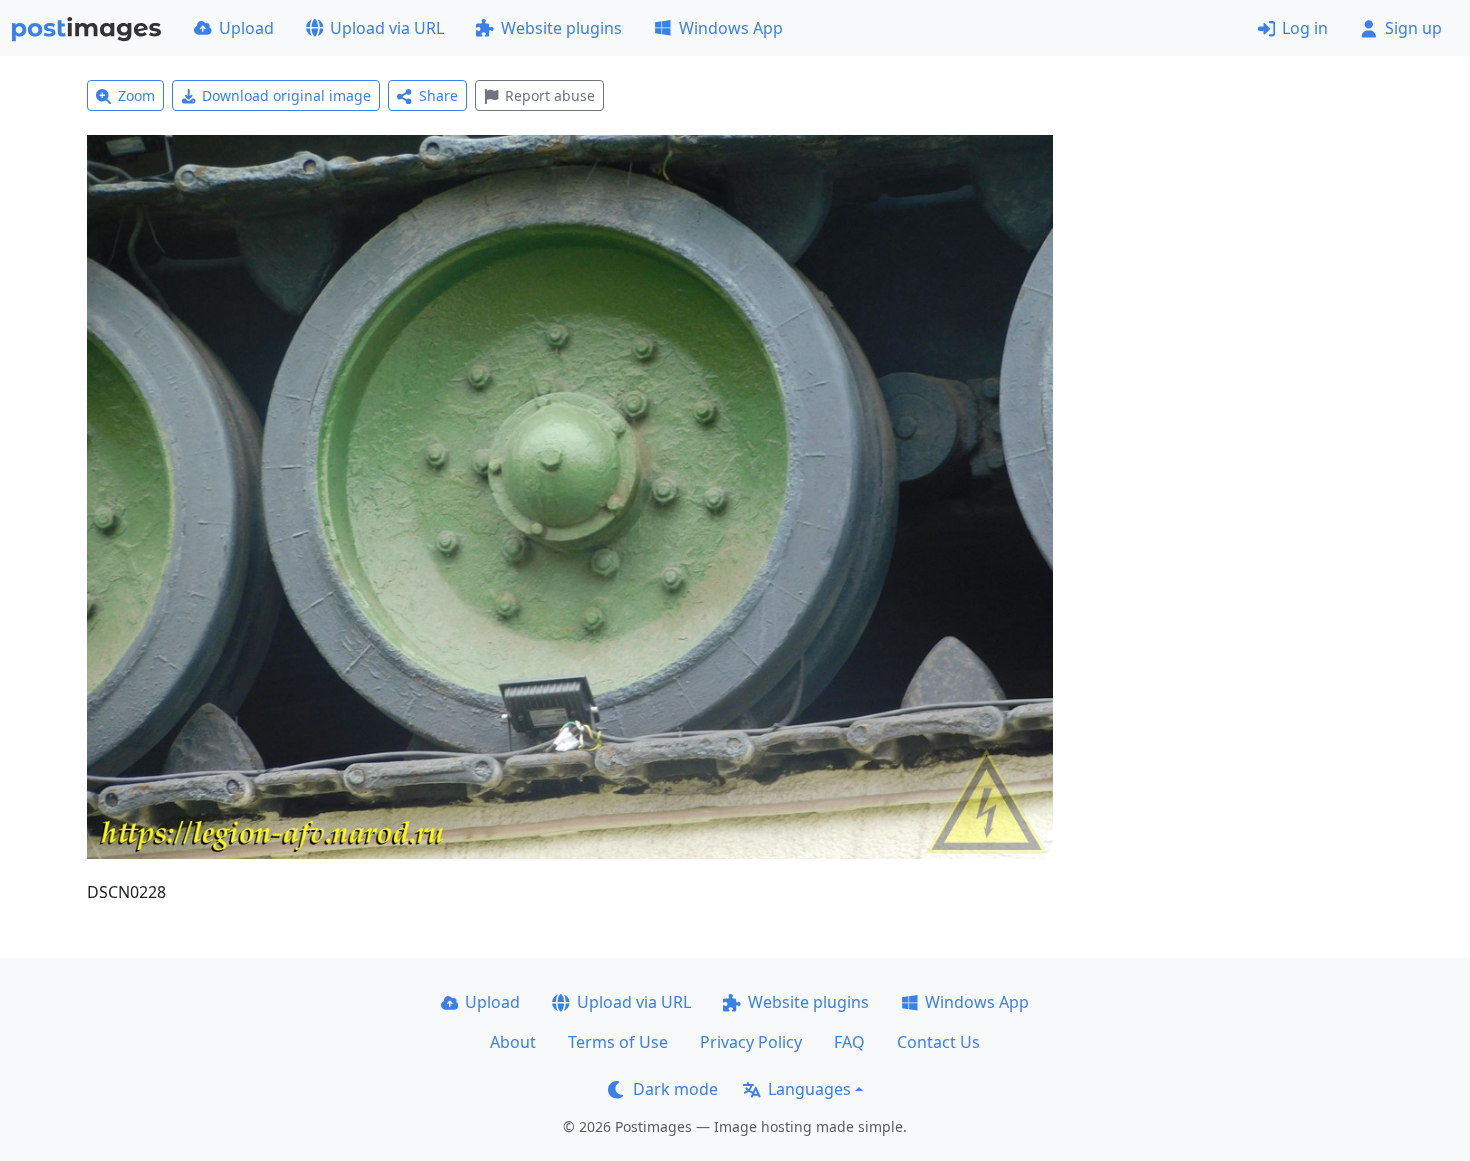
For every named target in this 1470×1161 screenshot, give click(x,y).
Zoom (136, 95)
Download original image (286, 95)
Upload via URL (387, 28)
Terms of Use (618, 1042)
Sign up (1413, 28)
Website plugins (561, 28)
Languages (809, 1089)
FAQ (849, 1042)
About (513, 1042)
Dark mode (675, 1089)
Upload (246, 28)
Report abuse (550, 95)
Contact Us (938, 1042)
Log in (1305, 28)
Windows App (731, 28)
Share (438, 95)
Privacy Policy (751, 1042)
